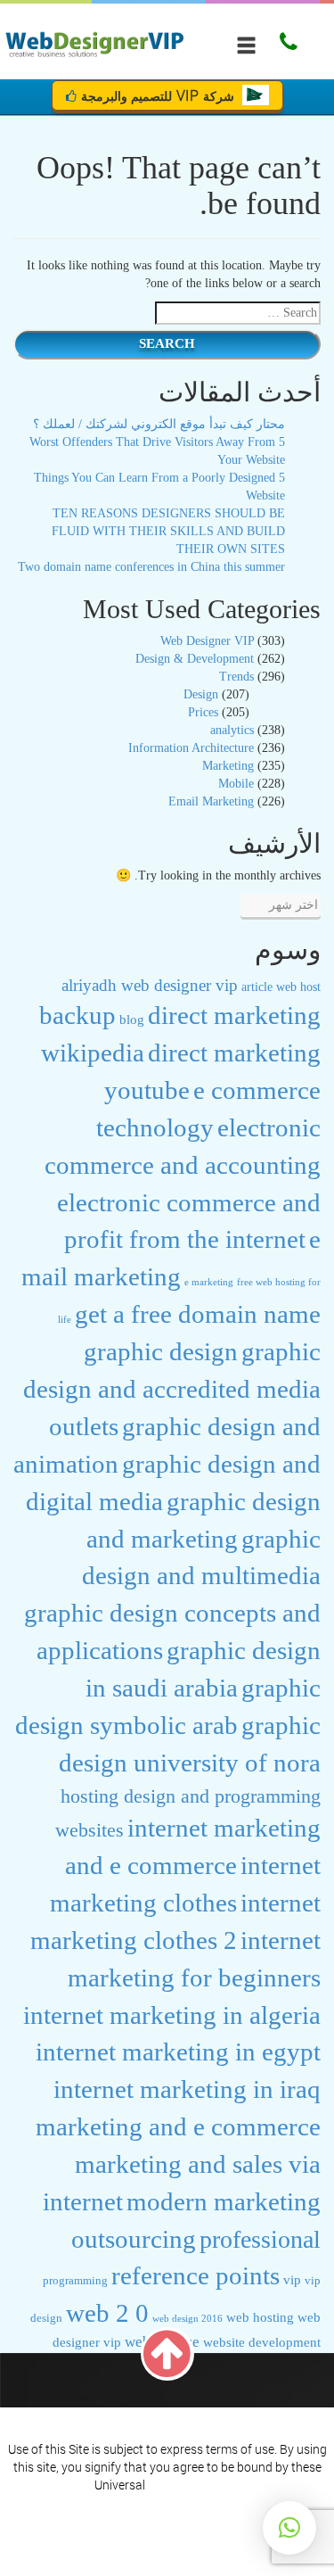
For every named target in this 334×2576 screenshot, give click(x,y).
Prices (203, 712)
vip (292, 2280)
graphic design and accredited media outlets (172, 1389)
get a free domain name (198, 1314)
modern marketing (224, 2201)
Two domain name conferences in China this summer (151, 567)
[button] (289, 2528)
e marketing (209, 1282)
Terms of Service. (194, 2485)
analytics (232, 730)
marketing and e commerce (178, 2126)
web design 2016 (187, 2318)
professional (260, 2239)
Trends (236, 677)
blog (132, 1019)
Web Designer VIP (207, 641)
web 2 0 (107, 2313)
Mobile (236, 784)
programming (75, 2281)
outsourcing (134, 2239)
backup (77, 1015)
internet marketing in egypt (178, 2052)
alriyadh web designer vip (150, 985)
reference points (196, 2275)
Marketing (228, 766)
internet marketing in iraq (187, 2089)
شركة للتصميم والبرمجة (159, 95)
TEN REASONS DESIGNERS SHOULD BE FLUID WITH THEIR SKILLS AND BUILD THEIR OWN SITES (168, 531)
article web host (281, 987)
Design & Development (195, 659)
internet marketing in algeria (172, 2015)
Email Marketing (211, 801)
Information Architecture (191, 748)
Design (201, 694)
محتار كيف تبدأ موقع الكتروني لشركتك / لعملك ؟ (159, 424)
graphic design (161, 1351)
